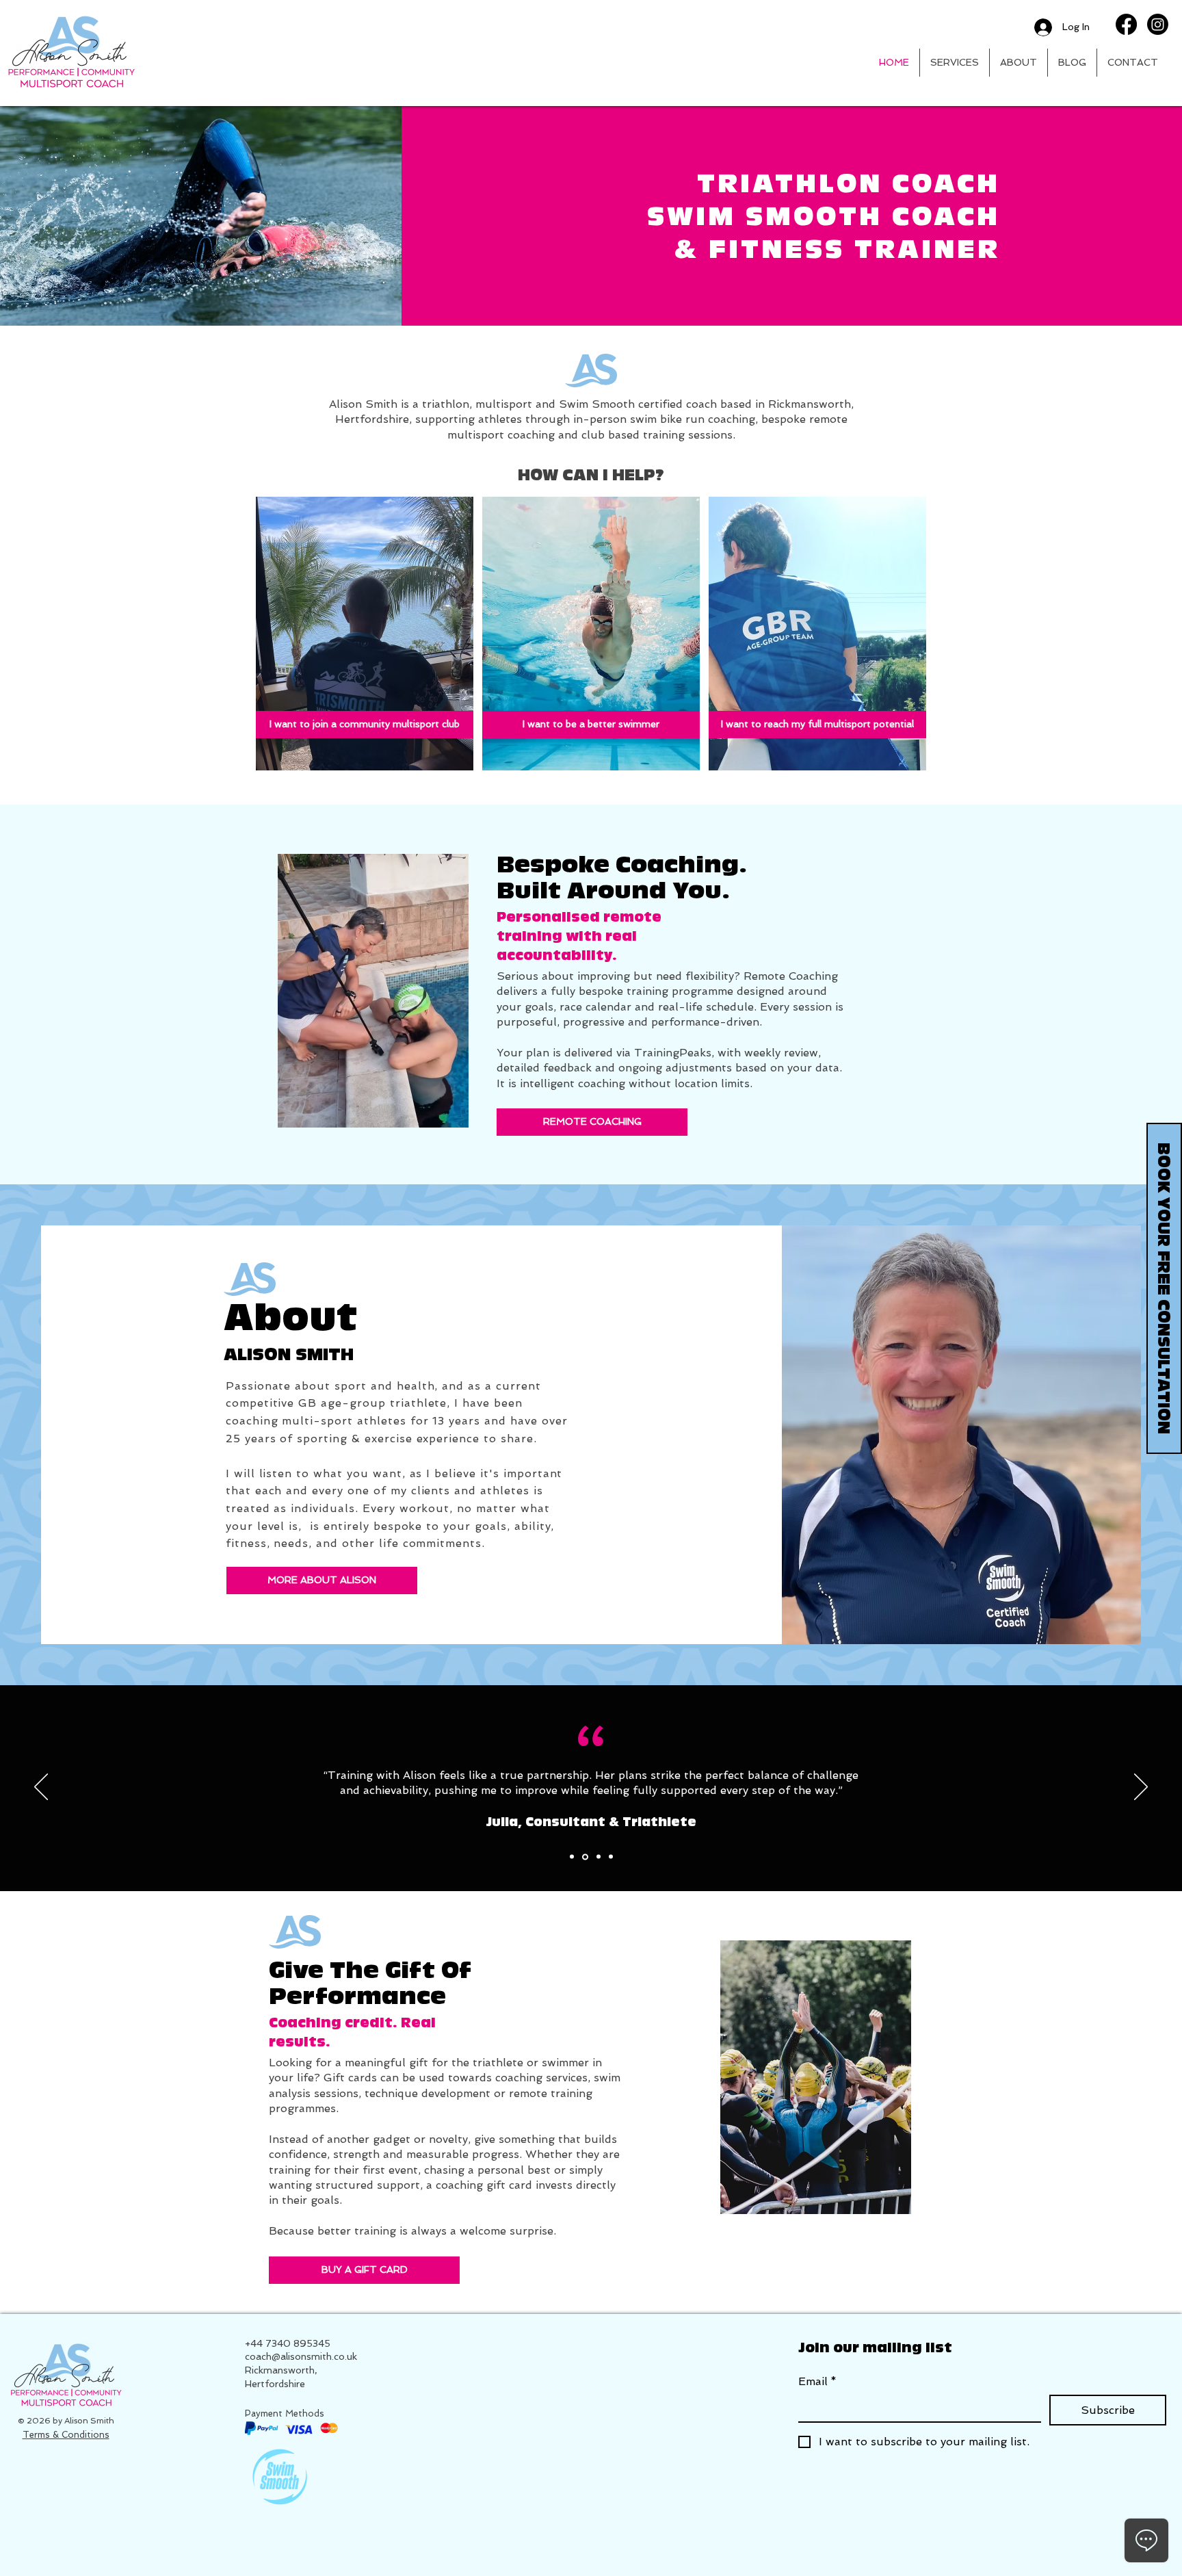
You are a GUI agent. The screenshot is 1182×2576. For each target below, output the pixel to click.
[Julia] (572, 1857)
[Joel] (611, 1857)
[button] (955, 63)
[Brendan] (599, 1857)
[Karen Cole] (585, 1857)
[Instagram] (1158, 24)
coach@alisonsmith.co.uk (301, 2356)
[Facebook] (1126, 24)
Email (817, 2381)
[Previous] (41, 1788)
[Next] (1141, 1788)
